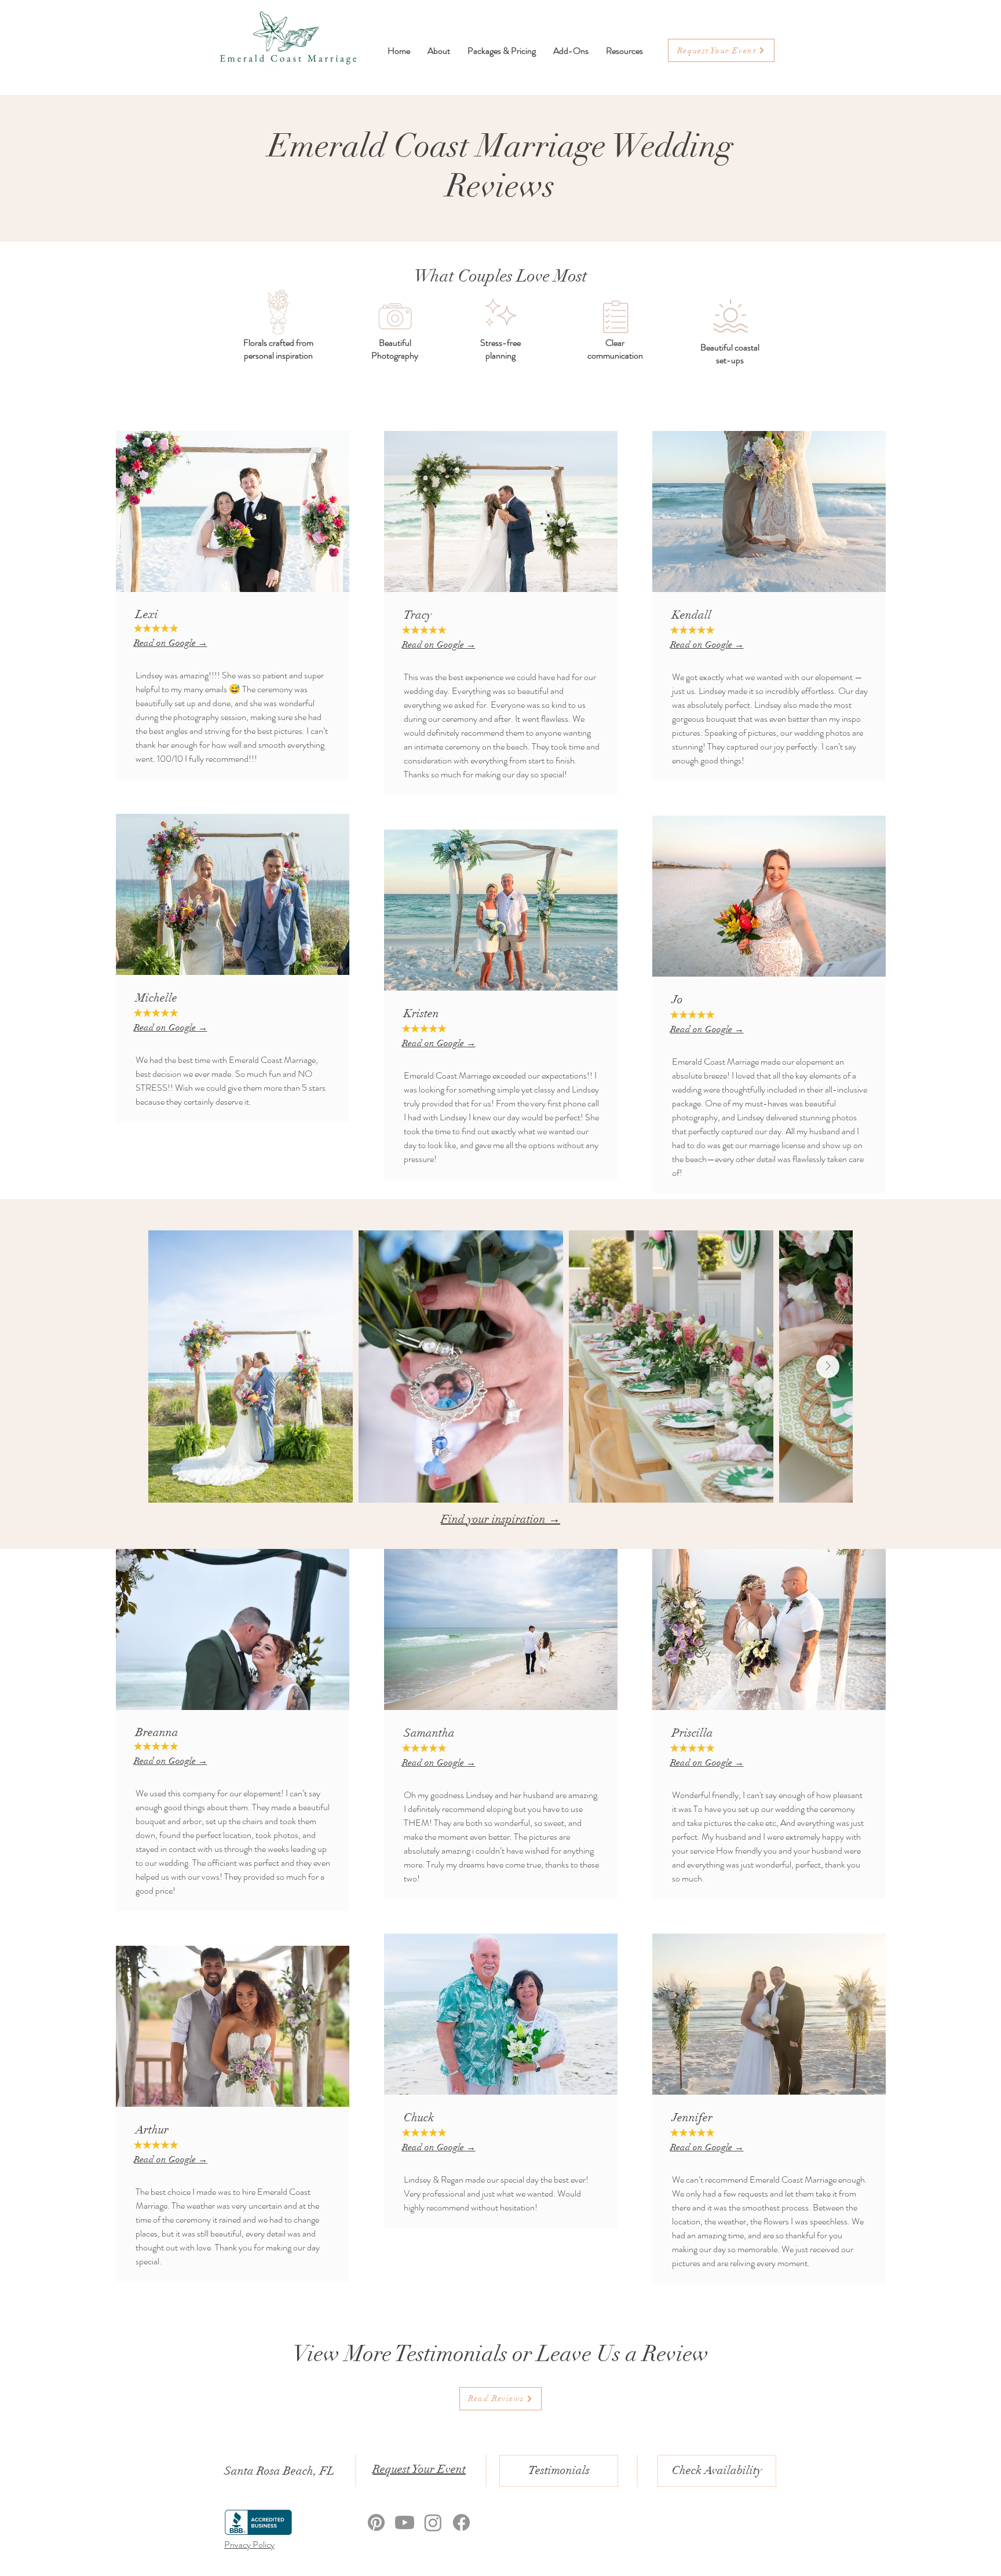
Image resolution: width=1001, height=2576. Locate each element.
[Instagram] (433, 2522)
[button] (624, 51)
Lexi (147, 614)
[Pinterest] (376, 2522)
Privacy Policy (249, 2544)
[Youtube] (405, 2522)
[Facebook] (461, 2522)
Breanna (157, 1732)
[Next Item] (828, 1366)
